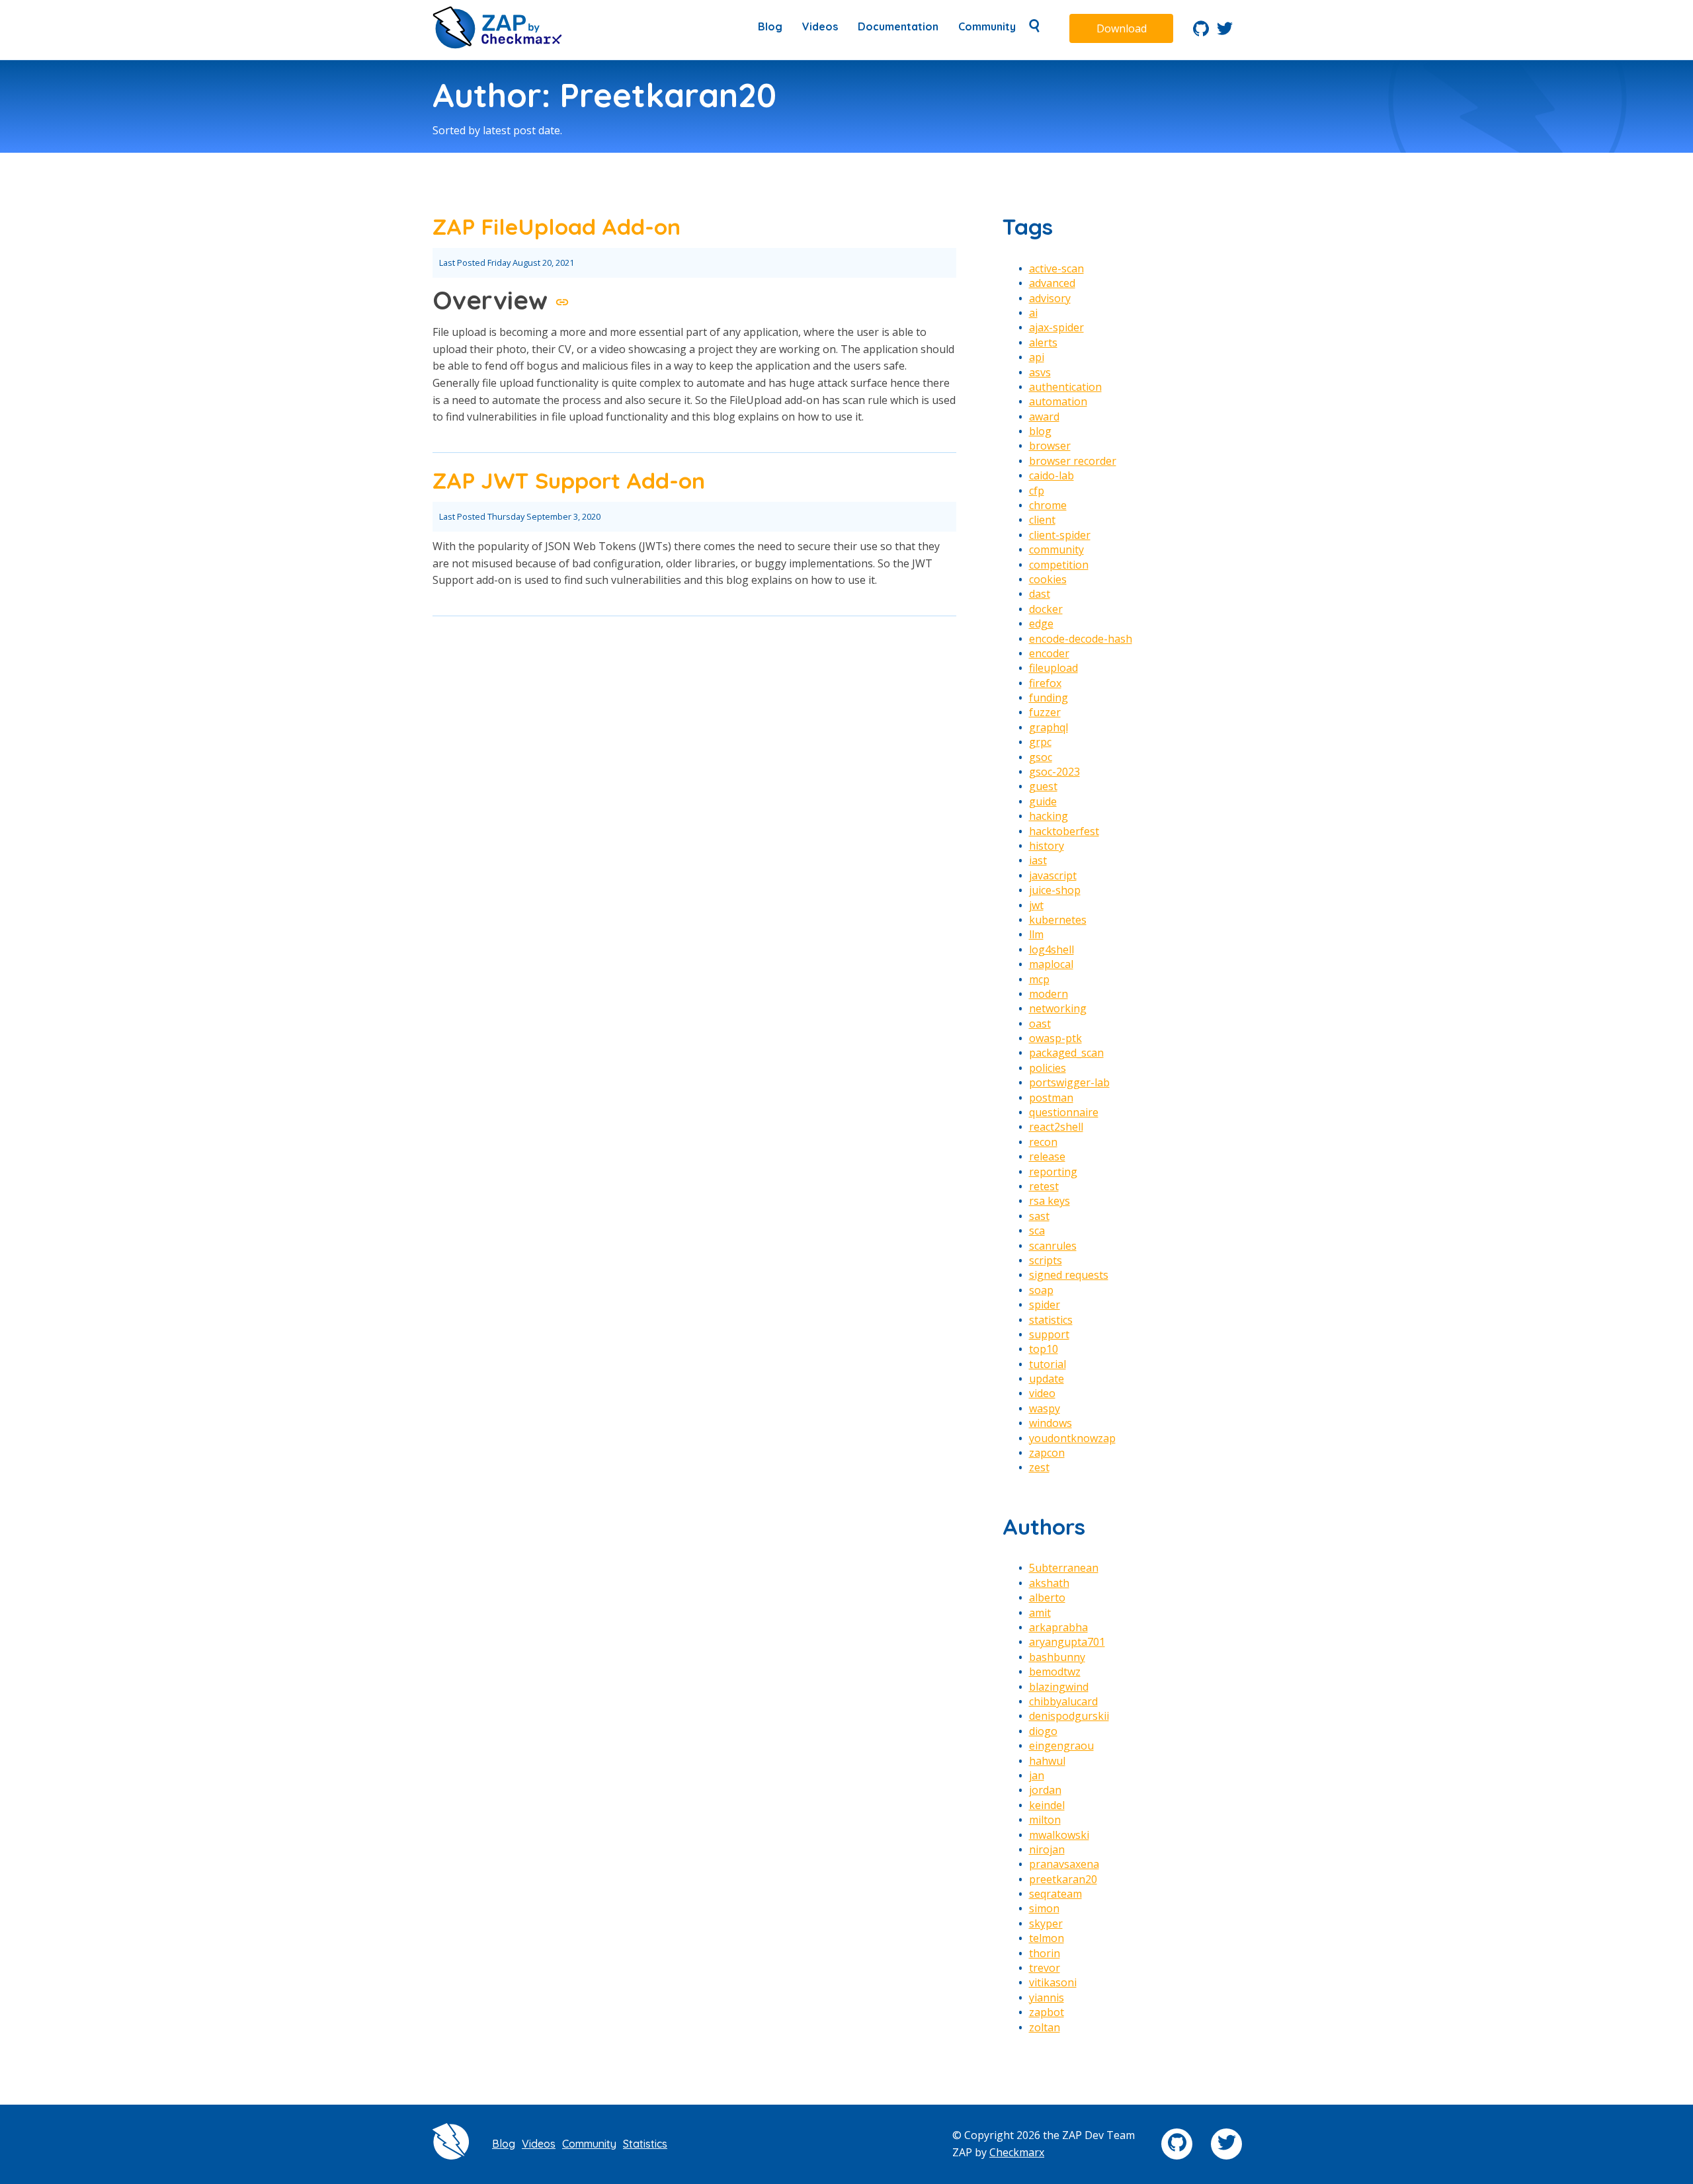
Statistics (645, 2144)
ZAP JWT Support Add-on (569, 480)
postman (1051, 1098)
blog (1040, 431)
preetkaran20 (1063, 1879)
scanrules (1053, 1246)
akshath (1049, 1583)
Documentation (898, 26)
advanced (1052, 283)
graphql (1049, 727)
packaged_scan (1066, 1053)
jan (1037, 1775)
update (1047, 1379)
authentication (1065, 387)
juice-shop (1055, 890)
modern (1049, 994)
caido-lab (1052, 475)
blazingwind (1059, 1687)
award (1044, 417)
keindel (1047, 1805)
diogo (1043, 1731)
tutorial (1048, 1364)
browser (1050, 446)
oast (1040, 1024)
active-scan (1056, 268)
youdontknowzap (1072, 1438)
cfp (1037, 491)
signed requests (1069, 1275)
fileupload (1053, 668)
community (1056, 549)
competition (1059, 565)
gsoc (1041, 757)
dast (1040, 594)
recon (1043, 1142)
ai (1033, 313)
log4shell (1052, 950)
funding (1049, 698)
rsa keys (1050, 1201)
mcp (1039, 979)
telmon (1047, 1938)
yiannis (1047, 1998)
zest (1039, 1467)
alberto (1047, 1598)
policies (1048, 1068)
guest (1043, 786)
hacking (1049, 816)
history (1047, 846)
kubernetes (1058, 920)
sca (1037, 1231)
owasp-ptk (1055, 1038)
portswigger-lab (1069, 1082)
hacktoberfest (1064, 831)
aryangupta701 (1067, 1642)
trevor (1045, 1968)
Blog (770, 26)
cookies (1048, 579)
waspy (1045, 1408)
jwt (1036, 905)
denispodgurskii (1069, 1716)
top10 (1044, 1349)
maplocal (1051, 964)
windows (1051, 1423)
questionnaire (1064, 1112)
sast (1039, 1216)
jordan (1045, 1790)
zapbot (1047, 2012)
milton (1045, 1820)
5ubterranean (1064, 1568)
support (1049, 1334)
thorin (1045, 1953)
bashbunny (1057, 1657)
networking (1058, 1008)
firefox (1045, 683)
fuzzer (1045, 712)
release (1047, 1156)
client (1042, 520)
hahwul (1047, 1761)
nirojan (1047, 1849)
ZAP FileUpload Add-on (557, 226)
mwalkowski (1059, 1835)
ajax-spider (1056, 327)
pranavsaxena (1064, 1864)
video (1042, 1393)
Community (987, 26)
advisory (1050, 298)
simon (1044, 1908)
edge (1041, 624)
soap (1041, 1290)
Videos (820, 26)
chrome (1048, 505)
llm (1036, 934)
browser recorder (1073, 461)
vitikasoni (1053, 1982)
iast (1038, 860)
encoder (1049, 653)
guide (1043, 801)
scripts (1046, 1260)
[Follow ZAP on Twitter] (1225, 32)
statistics (1051, 1320)
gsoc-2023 (1054, 772)
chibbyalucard (1063, 1701)
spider (1045, 1305)
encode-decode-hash (1081, 639)
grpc (1040, 742)
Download (1122, 28)
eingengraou (1061, 1746)
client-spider (1060, 535)
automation (1058, 401)
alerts (1043, 343)
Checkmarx (1017, 2152)
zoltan (1045, 2027)
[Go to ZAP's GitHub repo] (1201, 32)
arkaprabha (1058, 1627)
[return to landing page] (497, 45)
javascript (1053, 875)
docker (1046, 609)
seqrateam (1055, 1894)
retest (1044, 1186)
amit (1040, 1613)
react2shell (1056, 1127)
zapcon (1047, 1453)
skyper (1046, 1923)
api (1037, 357)
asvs (1040, 372)
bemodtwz (1055, 1672)
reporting (1053, 1172)
